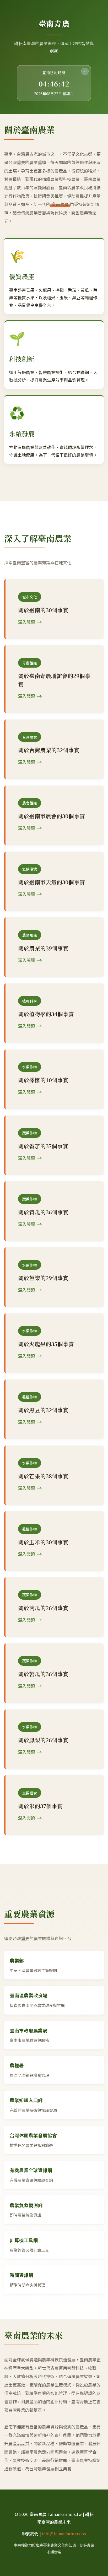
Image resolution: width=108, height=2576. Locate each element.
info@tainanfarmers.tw (64, 2534)
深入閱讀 (26, 622)
